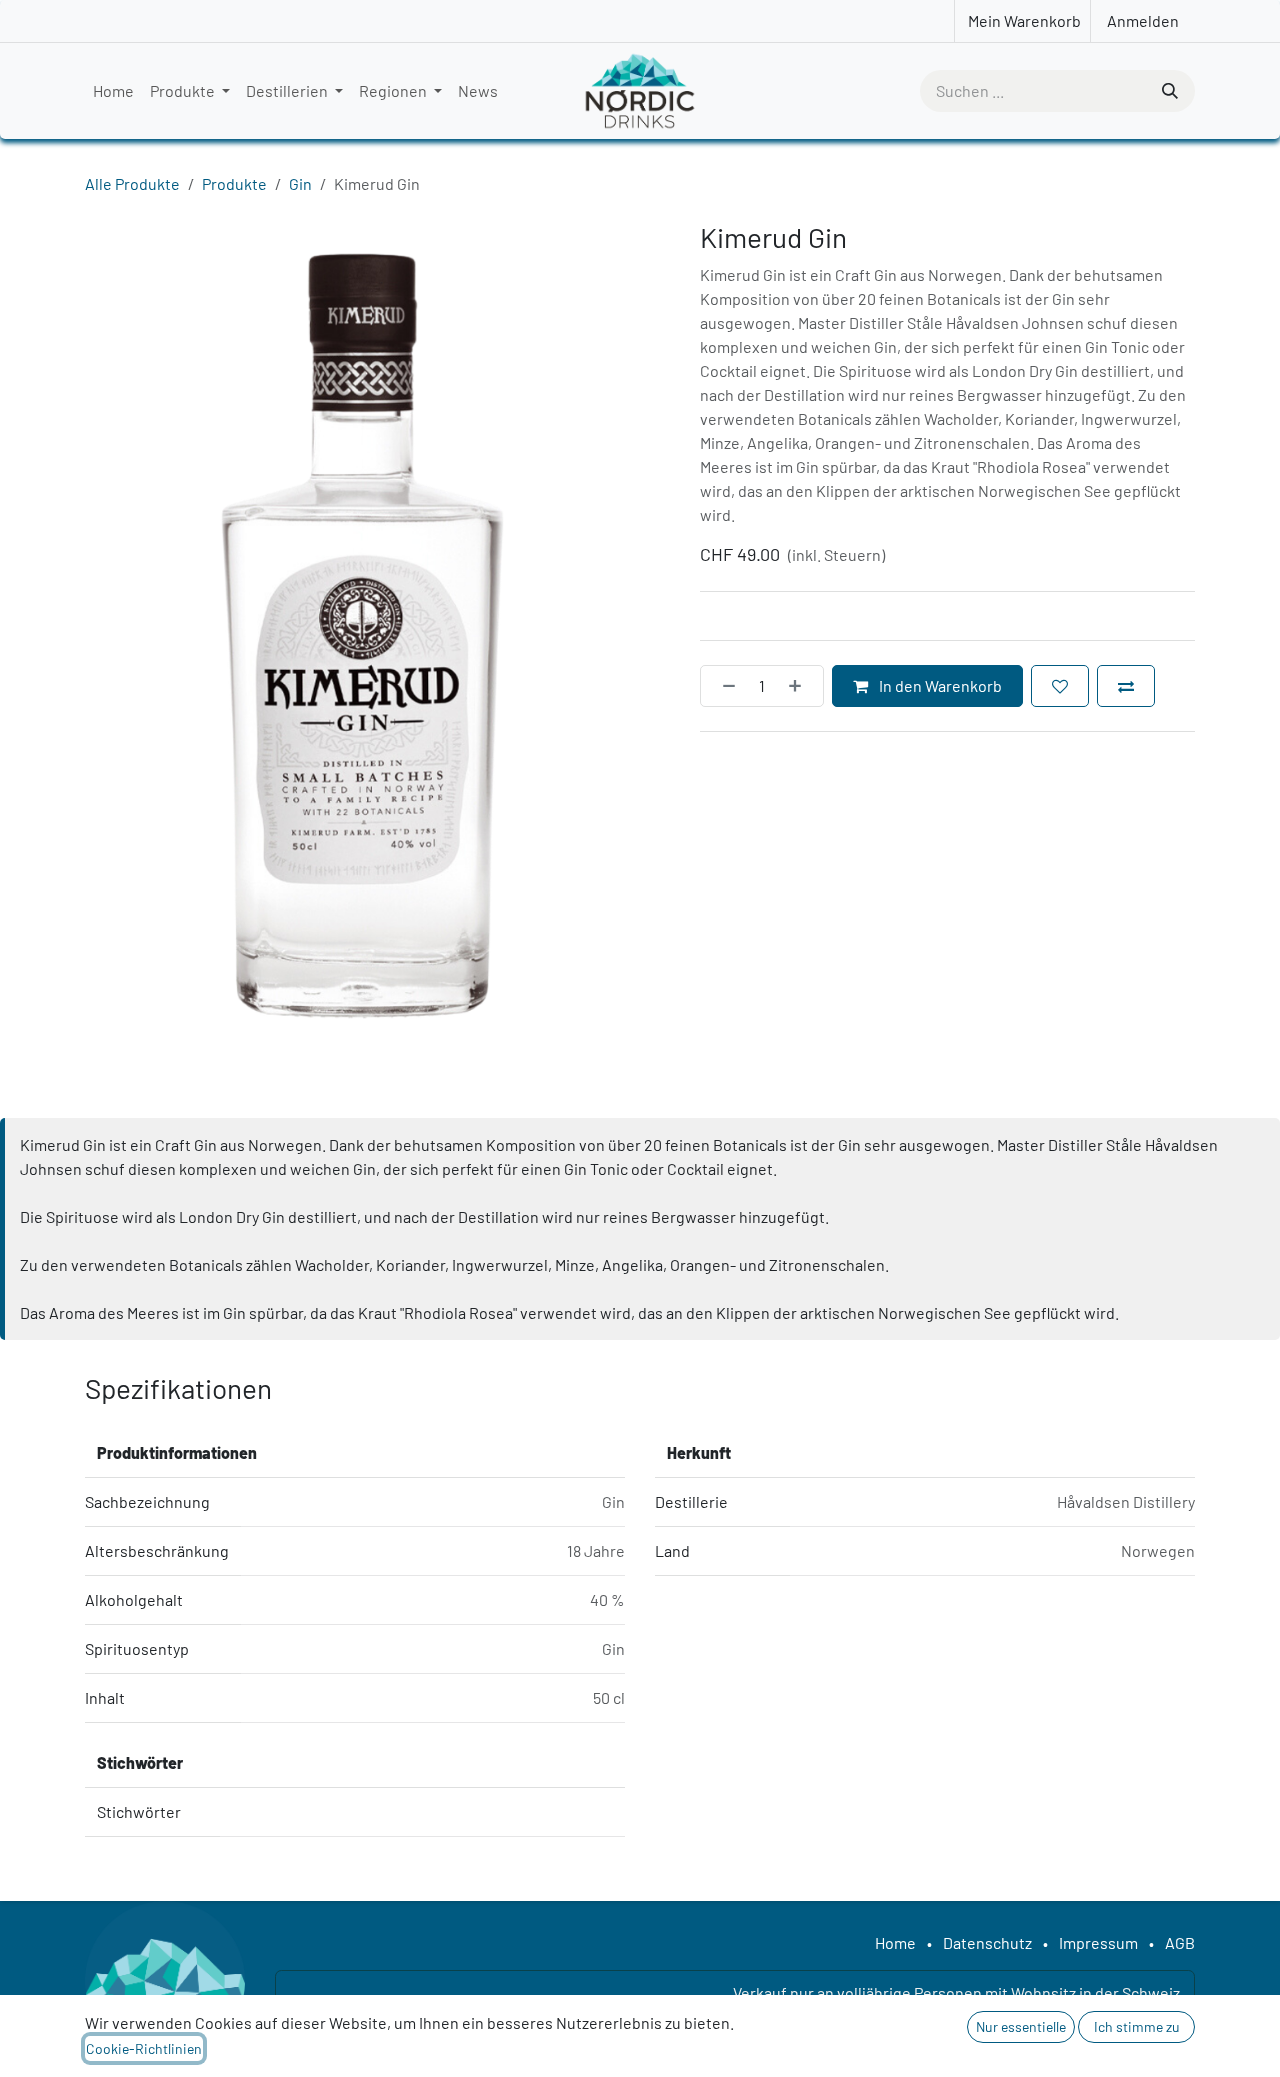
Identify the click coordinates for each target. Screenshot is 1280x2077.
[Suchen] (1168, 91)
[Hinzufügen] (801, 686)
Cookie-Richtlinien (144, 2048)
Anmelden (1143, 20)
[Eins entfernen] (723, 686)
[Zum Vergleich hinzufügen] (1126, 686)
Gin (300, 183)
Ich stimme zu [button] (1137, 2026)
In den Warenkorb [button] (939, 685)
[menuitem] (113, 91)
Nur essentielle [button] (1021, 2026)
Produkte (234, 183)
